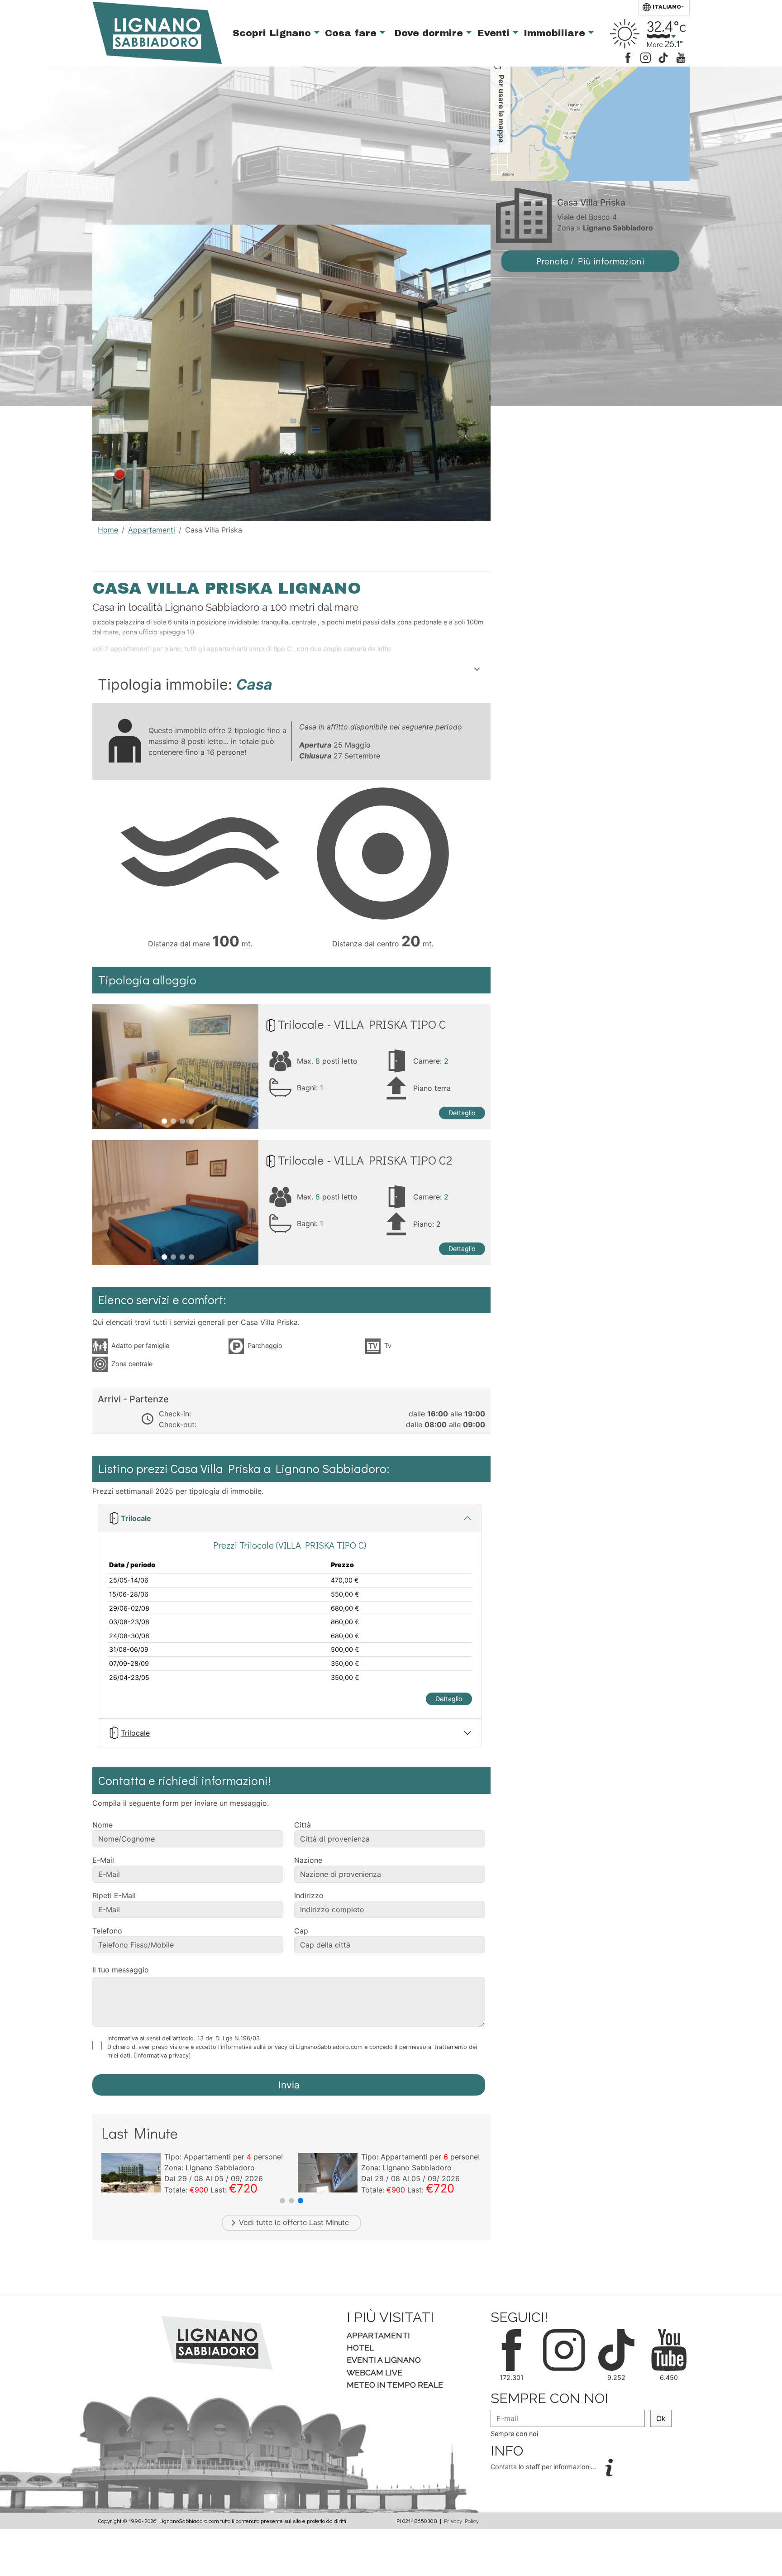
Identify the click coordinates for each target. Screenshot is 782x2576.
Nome (103, 1825)
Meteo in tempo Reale (395, 2385)
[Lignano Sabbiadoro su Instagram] (646, 57)
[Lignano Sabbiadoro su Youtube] (681, 57)
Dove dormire (430, 33)
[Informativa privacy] (162, 2056)
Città (303, 1825)
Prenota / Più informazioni (590, 261)
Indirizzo (309, 1895)
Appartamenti (152, 530)
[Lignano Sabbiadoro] (217, 2342)
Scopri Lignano (273, 33)
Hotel (360, 2348)
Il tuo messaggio (121, 1970)
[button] (282, 2201)
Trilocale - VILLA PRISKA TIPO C (362, 1024)
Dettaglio (462, 1113)
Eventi (495, 33)
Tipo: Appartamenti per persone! (224, 2157)
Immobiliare (556, 33)
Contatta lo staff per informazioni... (544, 2467)
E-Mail (103, 1860)
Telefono (107, 1931)
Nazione (308, 1860)
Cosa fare (352, 33)
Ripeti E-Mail (114, 1895)
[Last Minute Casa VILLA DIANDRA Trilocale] (328, 2172)
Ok (661, 2418)
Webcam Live (374, 2372)
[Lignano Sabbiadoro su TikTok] (663, 57)
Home (108, 530)
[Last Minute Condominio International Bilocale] (131, 2172)
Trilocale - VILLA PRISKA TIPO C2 (365, 1160)
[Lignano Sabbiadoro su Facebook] (628, 57)
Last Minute (329, 2222)
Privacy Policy (461, 2521)
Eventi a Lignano (384, 2360)
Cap (301, 1931)
